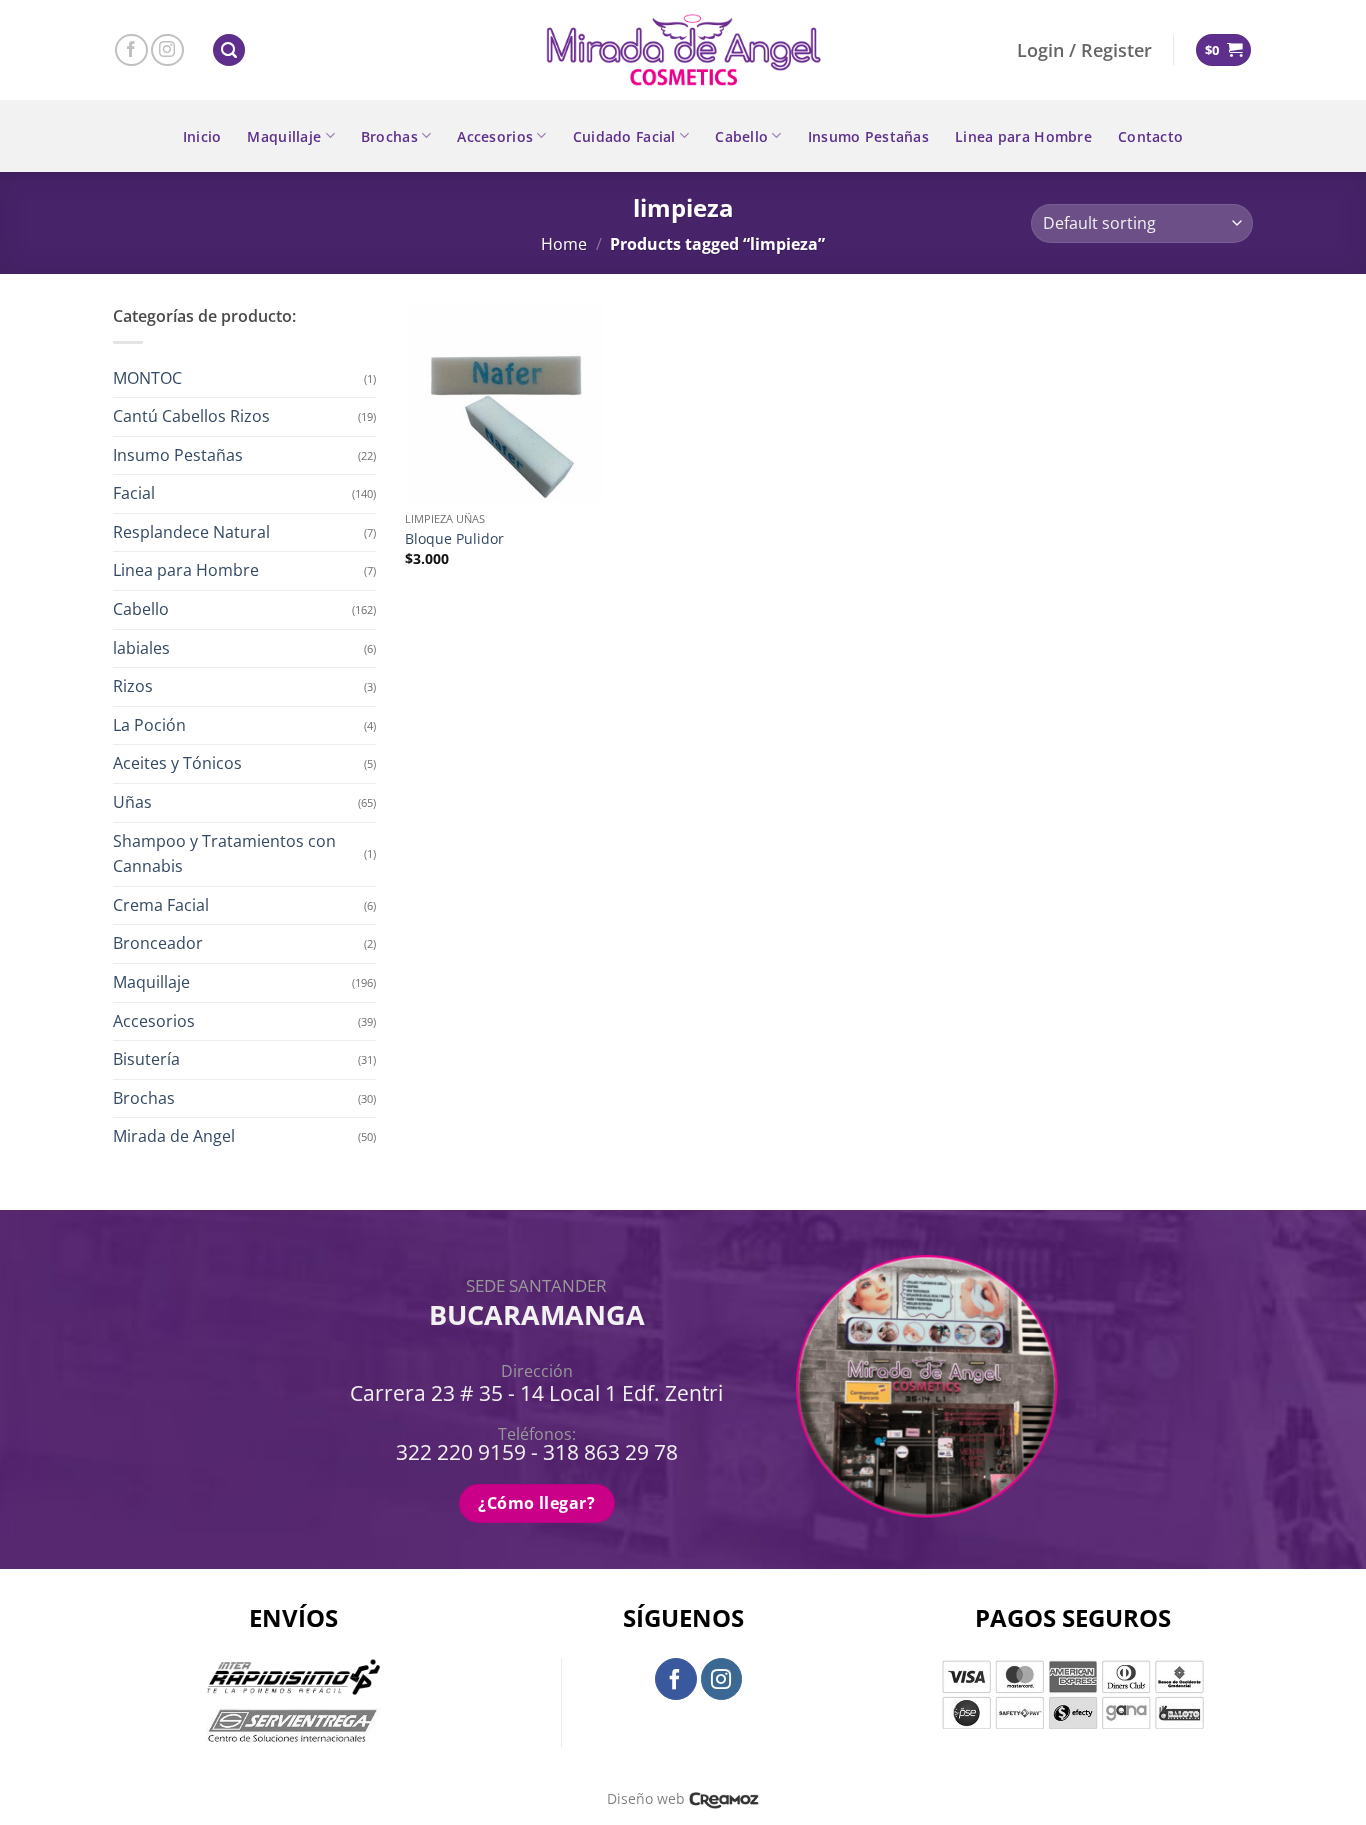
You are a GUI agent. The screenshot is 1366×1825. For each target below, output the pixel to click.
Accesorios (495, 136)
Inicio (202, 136)
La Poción (149, 725)
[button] (229, 50)
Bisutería (146, 1059)
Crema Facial (161, 905)
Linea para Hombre (1023, 136)
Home (564, 244)
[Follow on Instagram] (167, 50)
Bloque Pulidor (454, 539)
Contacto (1150, 136)
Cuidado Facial (624, 136)
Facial (134, 493)
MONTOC (147, 378)
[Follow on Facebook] (131, 50)
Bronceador (158, 943)
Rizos (133, 686)
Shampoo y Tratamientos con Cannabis (224, 854)
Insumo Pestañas (868, 136)
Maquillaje (284, 136)
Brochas (389, 136)
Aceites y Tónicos (177, 763)
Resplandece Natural (191, 532)
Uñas (132, 802)
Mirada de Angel (174, 1136)
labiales (141, 648)
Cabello (741, 136)
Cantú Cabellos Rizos (191, 416)
